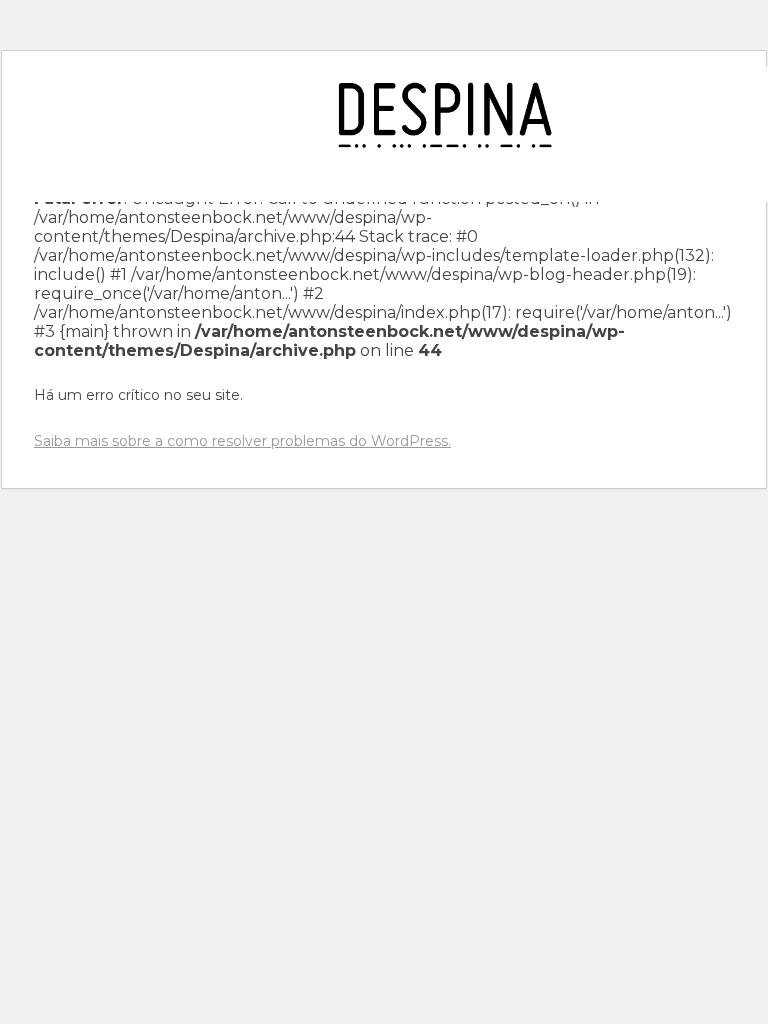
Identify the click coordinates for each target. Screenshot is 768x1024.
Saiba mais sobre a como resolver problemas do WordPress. (242, 441)
